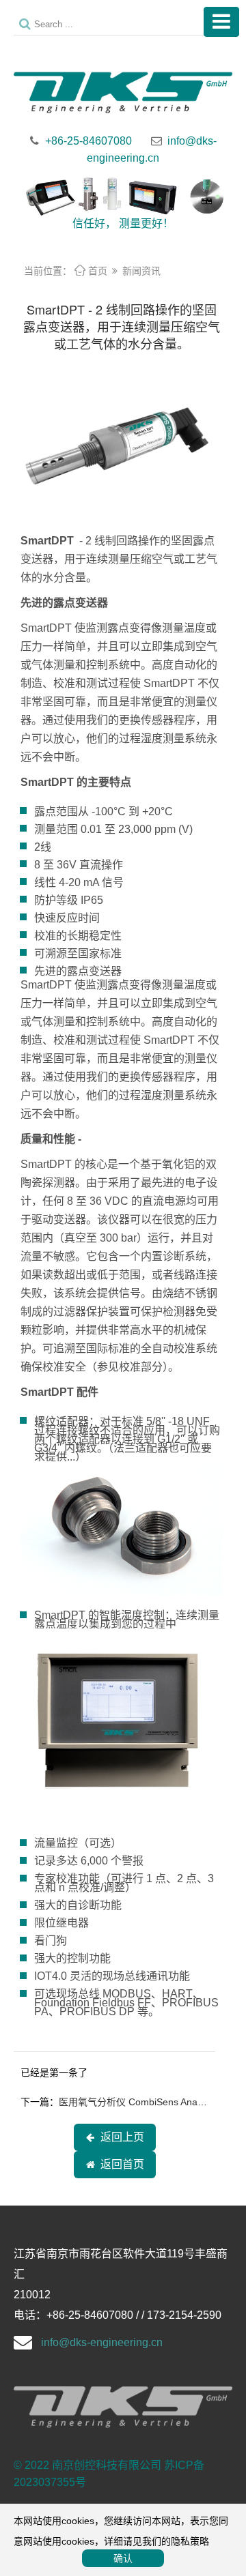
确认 (123, 2558)
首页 (91, 271)
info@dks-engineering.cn (102, 2342)
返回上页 (120, 2137)
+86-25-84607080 (88, 141)
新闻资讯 (141, 271)
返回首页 (120, 2164)
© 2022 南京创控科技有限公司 (87, 2465)
